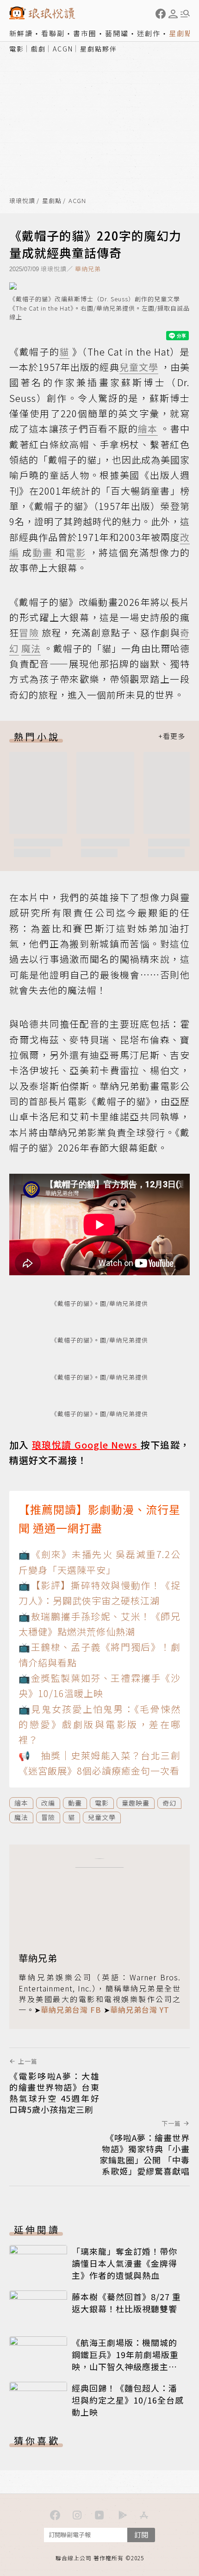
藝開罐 (117, 33)
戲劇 (38, 49)
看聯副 (53, 33)
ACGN (63, 49)
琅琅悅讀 (22, 201)
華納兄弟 (88, 269)
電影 (17, 49)
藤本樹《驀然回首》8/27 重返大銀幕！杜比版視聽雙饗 (126, 2302)
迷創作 (149, 33)
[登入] (173, 14)
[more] (172, 736)
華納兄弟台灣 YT (140, 2010)
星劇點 (181, 33)
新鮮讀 (21, 33)
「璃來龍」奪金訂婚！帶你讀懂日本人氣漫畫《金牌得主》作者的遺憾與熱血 (124, 2263)
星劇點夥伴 (99, 49)
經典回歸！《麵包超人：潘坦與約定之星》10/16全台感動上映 (128, 2400)
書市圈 (85, 33)
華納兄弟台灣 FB (71, 2010)
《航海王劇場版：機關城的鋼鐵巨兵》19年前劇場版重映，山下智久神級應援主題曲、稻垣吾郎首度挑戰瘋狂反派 (125, 2366)
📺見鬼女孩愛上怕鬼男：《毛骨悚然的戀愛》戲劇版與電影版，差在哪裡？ (99, 1724)
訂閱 (141, 2535)
